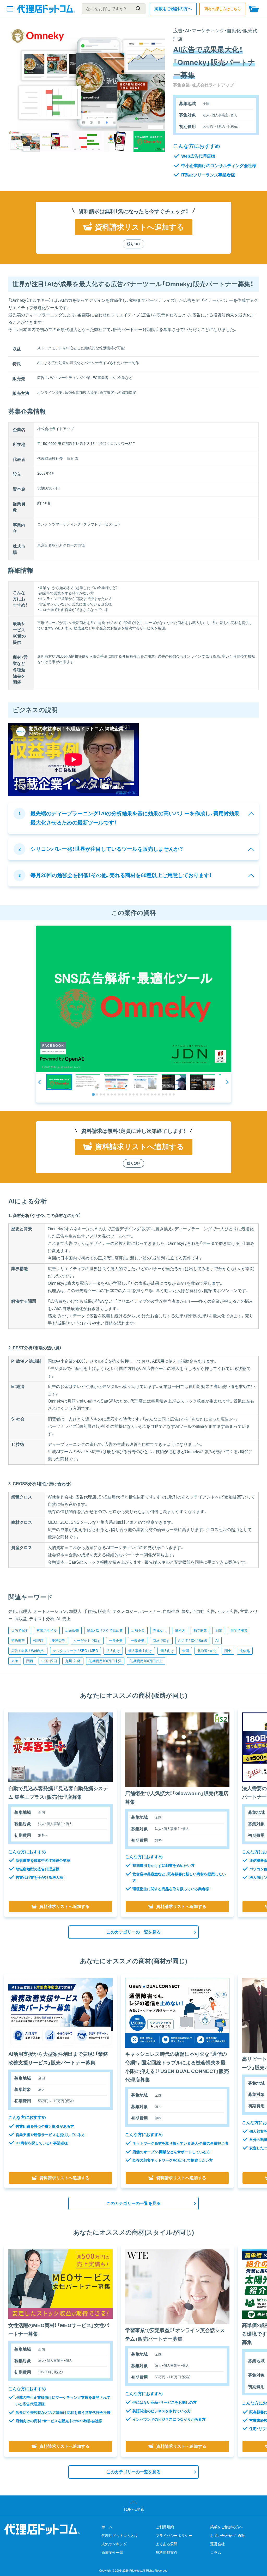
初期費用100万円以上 (146, 1661)
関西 (30, 1661)
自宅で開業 (239, 1630)
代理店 (38, 1641)
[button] (59, 1082)
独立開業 (200, 1630)
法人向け (113, 1651)
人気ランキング (114, 2544)
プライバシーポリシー (174, 2536)
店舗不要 (138, 1630)
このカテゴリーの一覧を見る (133, 1932)
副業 (219, 1630)
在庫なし (160, 1630)
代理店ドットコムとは (120, 2536)
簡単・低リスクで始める (105, 1630)
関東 (228, 1651)
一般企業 (116, 1641)
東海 (15, 1661)
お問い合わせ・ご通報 (227, 2536)
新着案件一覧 (112, 2553)
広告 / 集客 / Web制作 (28, 1651)
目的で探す (20, 1630)
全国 (186, 1651)
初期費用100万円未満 (105, 1661)
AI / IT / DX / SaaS (193, 1641)
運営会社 (217, 2544)
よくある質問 (167, 2544)
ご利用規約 (165, 2527)
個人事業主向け (140, 1651)
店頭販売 (72, 1630)
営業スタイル (47, 1630)
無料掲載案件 (167, 2553)
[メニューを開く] (10, 9)
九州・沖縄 (73, 1661)
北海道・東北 (207, 1651)
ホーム (107, 2527)
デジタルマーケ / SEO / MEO (75, 1651)
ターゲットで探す (87, 1641)
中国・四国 (49, 1661)
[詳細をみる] (60, 1747)
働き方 (180, 1630)
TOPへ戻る (134, 2509)
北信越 (245, 1651)
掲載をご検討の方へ (173, 9)
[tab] (93, 1094)
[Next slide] (227, 1082)
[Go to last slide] (40, 1082)
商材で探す (161, 1641)
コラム (216, 2553)
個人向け (167, 1651)
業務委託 (58, 1641)
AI (217, 1641)
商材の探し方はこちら (223, 9)
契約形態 (18, 1641)
